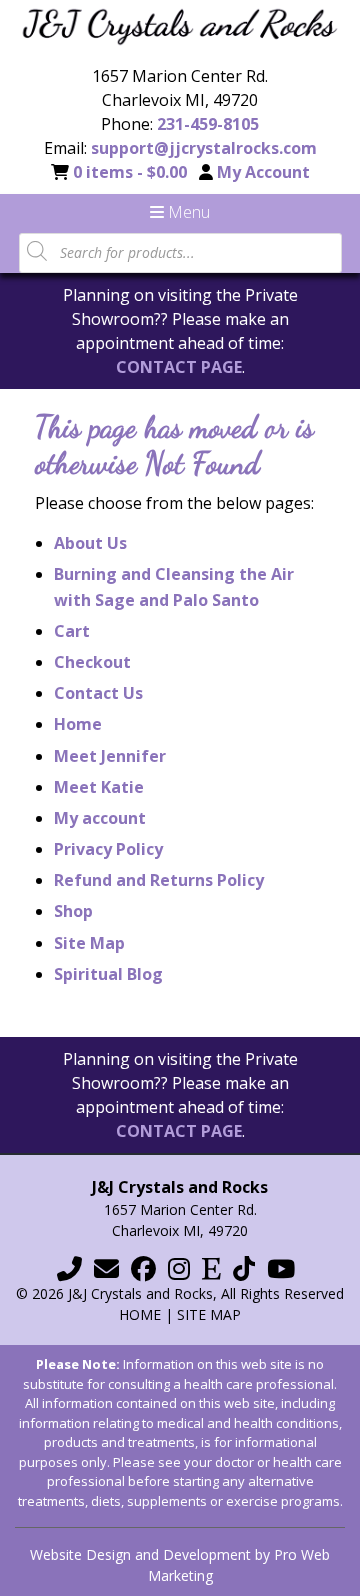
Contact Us (98, 693)
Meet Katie (99, 787)
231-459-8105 (208, 124)
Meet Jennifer (110, 756)
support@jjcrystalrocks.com (204, 148)
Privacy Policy (108, 849)
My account (100, 818)
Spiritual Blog (108, 974)
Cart (72, 631)
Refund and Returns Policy (159, 880)
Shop (73, 911)
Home (78, 724)
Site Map (89, 943)
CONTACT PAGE (179, 367)
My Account (263, 172)
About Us (90, 543)
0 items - (130, 172)
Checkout (92, 662)
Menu (187, 212)
